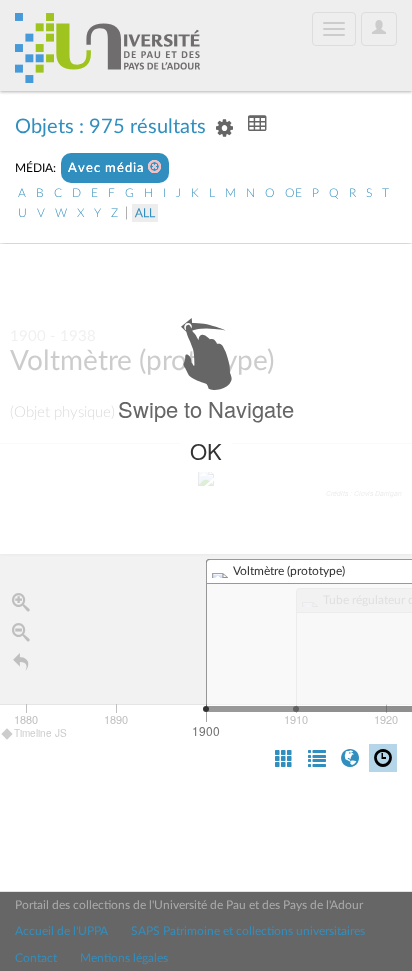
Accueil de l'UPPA (61, 931)
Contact (36, 958)
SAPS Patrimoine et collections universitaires (248, 931)
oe (293, 193)
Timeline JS (40, 733)
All (145, 213)
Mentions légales (124, 958)
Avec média (108, 168)
